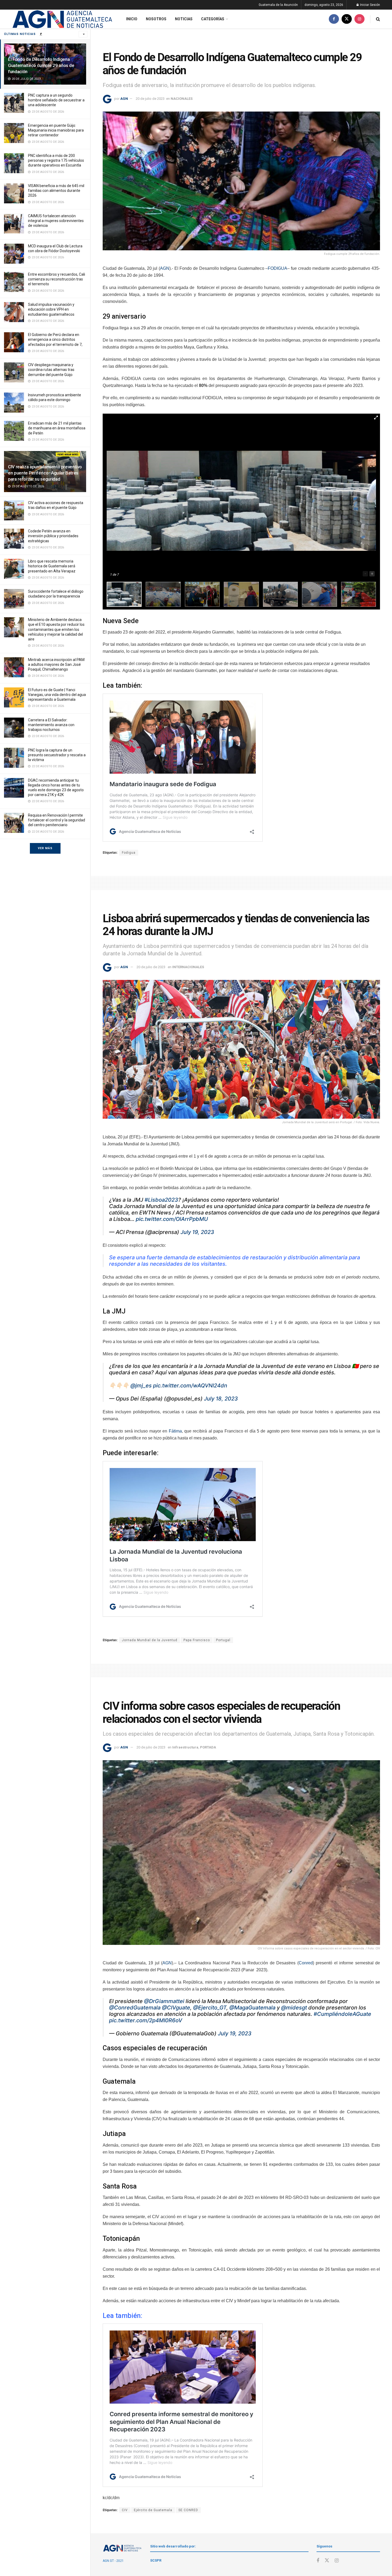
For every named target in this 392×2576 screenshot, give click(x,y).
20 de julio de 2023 (150, 99)
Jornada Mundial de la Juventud (150, 1640)
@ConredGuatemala (135, 2008)
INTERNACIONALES (188, 967)
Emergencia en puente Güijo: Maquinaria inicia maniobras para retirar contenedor (56, 130)
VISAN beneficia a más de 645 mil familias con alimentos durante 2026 (56, 191)
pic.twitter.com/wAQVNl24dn (190, 1386)
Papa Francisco (197, 1640)
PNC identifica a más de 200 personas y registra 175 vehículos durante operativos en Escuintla (56, 160)
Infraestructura (185, 1747)
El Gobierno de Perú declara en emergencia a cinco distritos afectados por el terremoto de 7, (55, 339)
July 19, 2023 (197, 1232)
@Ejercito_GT (210, 2008)
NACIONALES (182, 99)
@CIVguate (176, 2008)
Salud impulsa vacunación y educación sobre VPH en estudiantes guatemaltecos (51, 309)
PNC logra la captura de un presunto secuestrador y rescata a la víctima (57, 755)
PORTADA (208, 1747)
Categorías (213, 19)
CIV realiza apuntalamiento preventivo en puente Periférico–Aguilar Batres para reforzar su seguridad (45, 473)
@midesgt (294, 2008)
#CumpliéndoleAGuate (342, 2014)
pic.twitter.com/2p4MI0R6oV (146, 2020)
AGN (124, 99)
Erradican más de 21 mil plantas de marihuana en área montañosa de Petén (57, 428)
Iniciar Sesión (370, 5)
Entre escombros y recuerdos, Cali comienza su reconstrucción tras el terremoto (57, 279)
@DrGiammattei (164, 2001)
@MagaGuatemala (252, 2008)
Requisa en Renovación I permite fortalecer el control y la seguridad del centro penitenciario (57, 820)
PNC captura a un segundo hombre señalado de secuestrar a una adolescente (56, 100)
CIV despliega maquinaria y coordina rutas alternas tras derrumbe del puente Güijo (51, 370)
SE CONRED (188, 2510)
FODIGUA (277, 268)
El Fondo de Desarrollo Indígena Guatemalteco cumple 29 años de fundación (41, 65)
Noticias (184, 19)
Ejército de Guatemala (153, 2510)
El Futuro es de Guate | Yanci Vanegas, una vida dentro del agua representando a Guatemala (57, 695)
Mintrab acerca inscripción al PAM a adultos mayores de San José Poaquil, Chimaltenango (56, 664)
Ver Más (45, 848)
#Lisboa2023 (161, 1200)
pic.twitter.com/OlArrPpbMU (172, 1219)
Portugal (223, 1640)
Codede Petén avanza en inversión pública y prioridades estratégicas (53, 536)
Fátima (175, 1431)
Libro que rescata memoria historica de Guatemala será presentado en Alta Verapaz (52, 566)
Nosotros (156, 19)
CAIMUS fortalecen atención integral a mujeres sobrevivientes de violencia (56, 221)
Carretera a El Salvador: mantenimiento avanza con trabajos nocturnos (51, 725)
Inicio (132, 19)
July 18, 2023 (221, 1399)
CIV (125, 2510)
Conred (306, 1963)
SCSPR (156, 2560)
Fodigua (129, 853)
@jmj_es (141, 1386)
